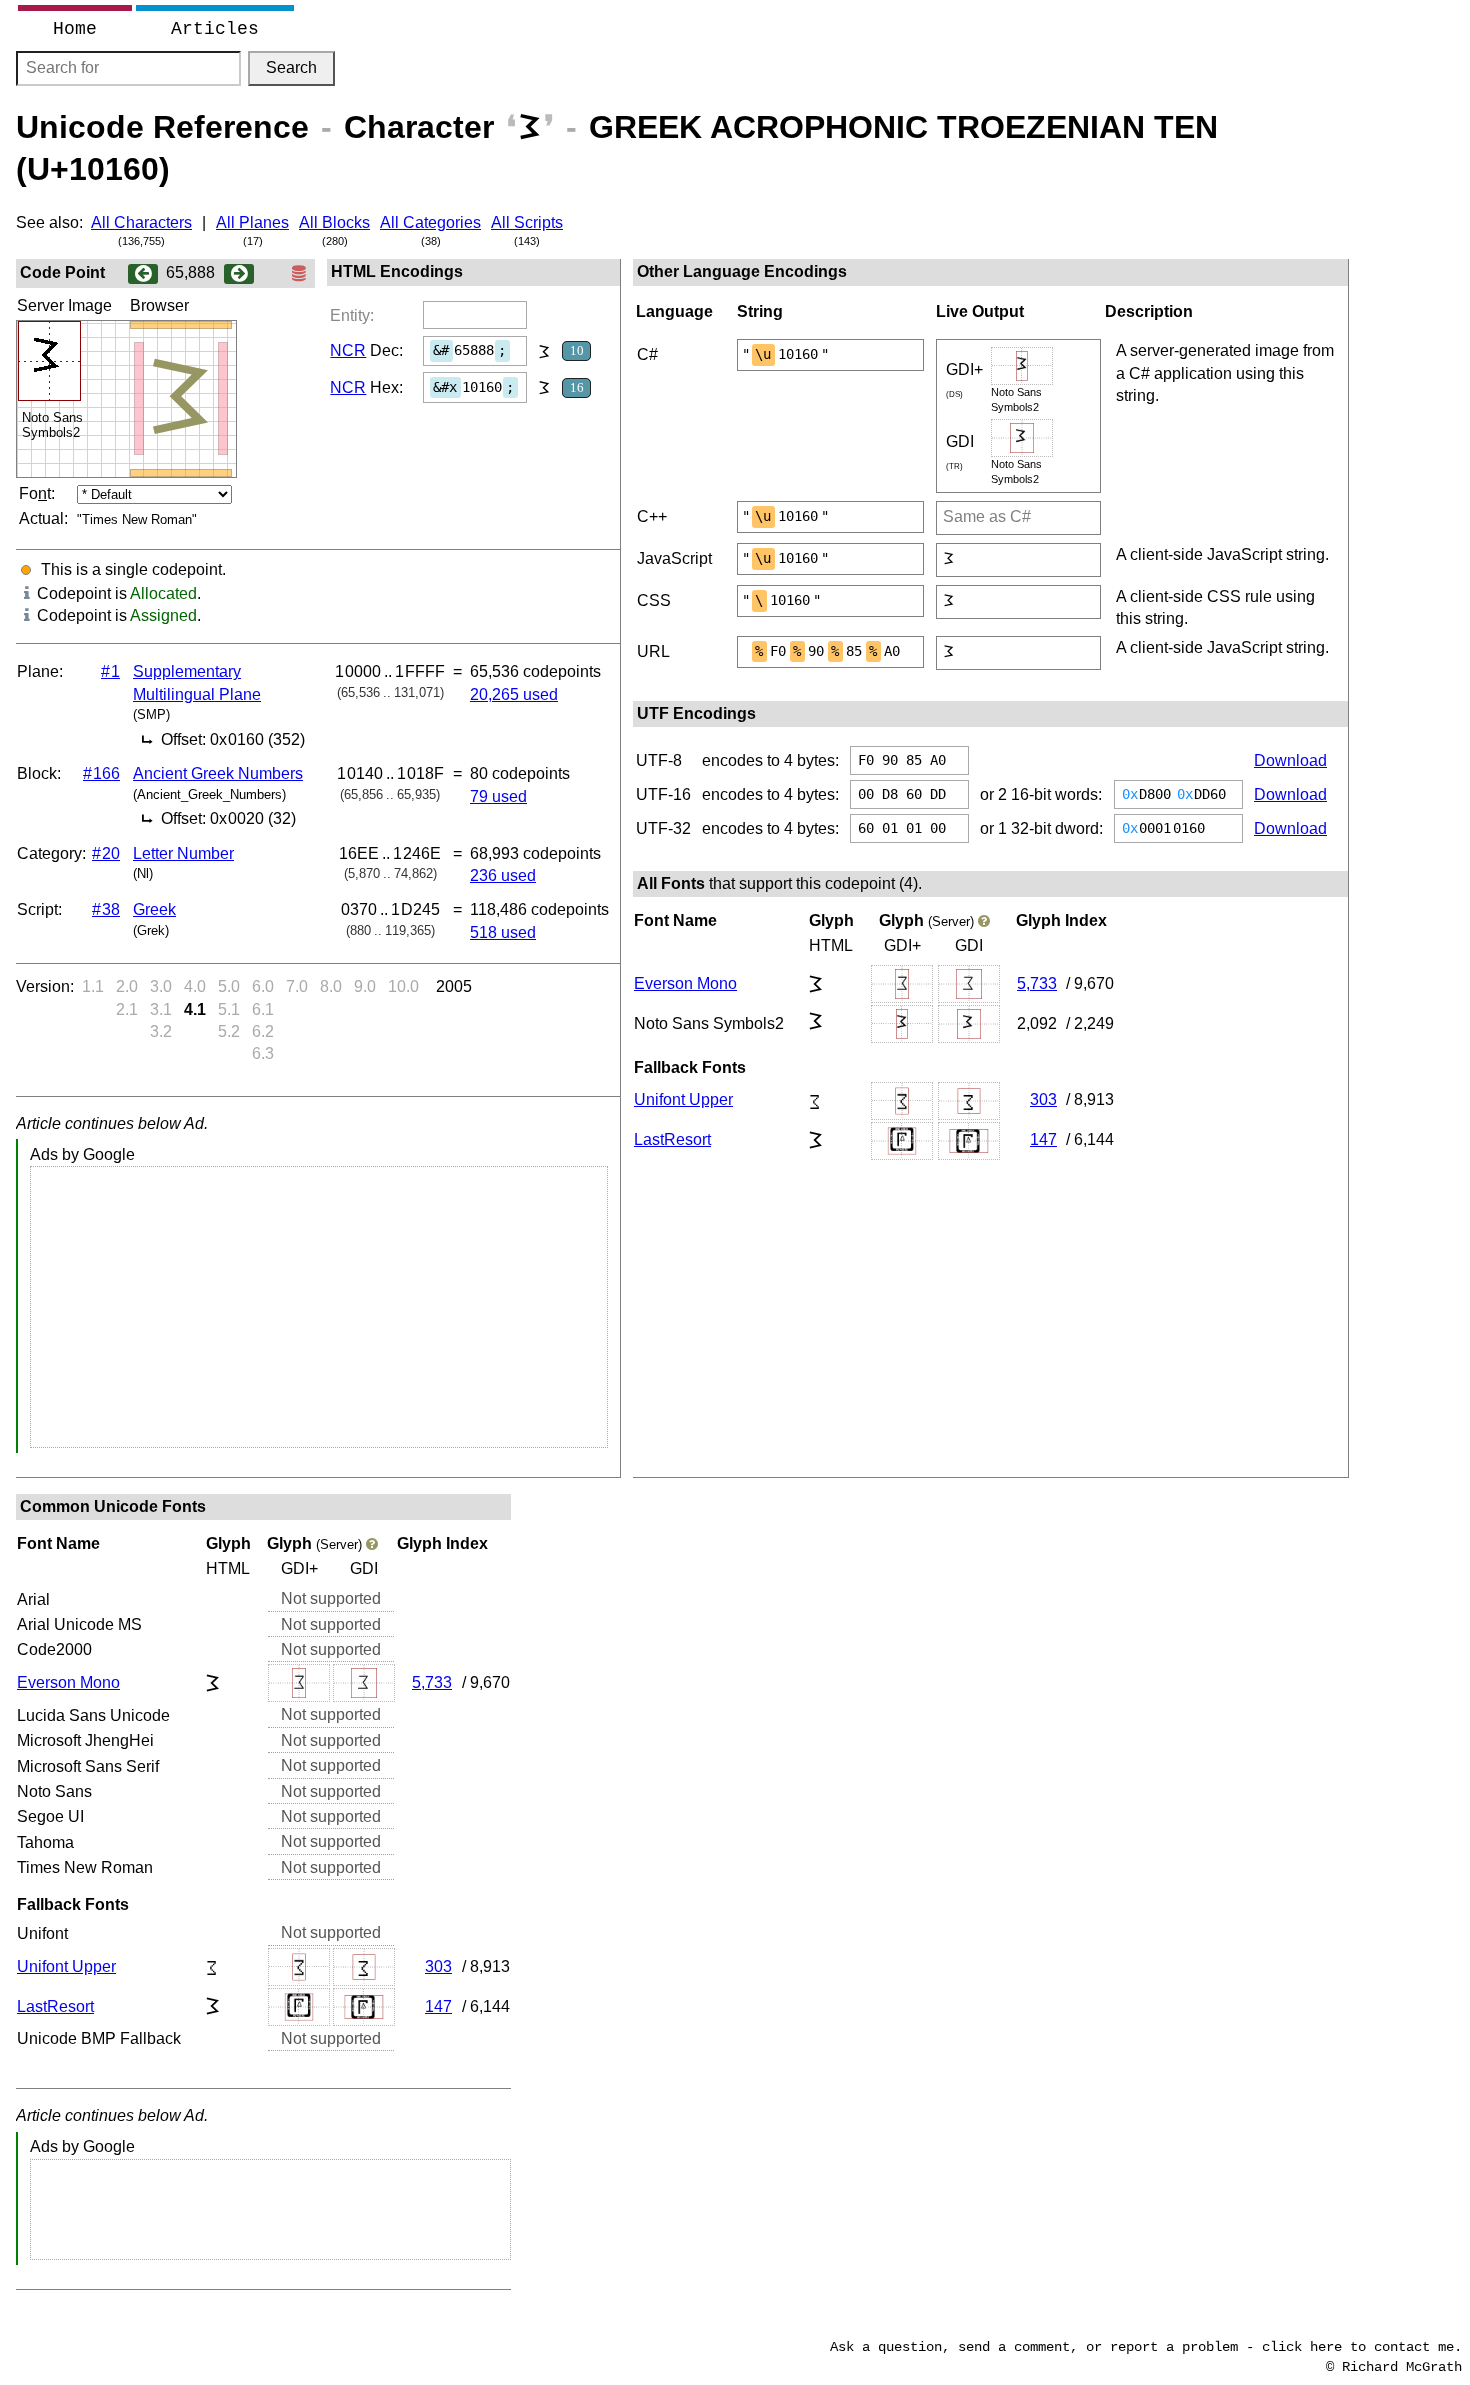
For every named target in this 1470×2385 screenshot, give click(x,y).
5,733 (1037, 983)
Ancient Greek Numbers (218, 773)
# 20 (106, 853)
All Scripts (527, 222)
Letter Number (183, 853)
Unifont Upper (683, 1099)
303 (1043, 1099)
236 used (503, 875)
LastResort (672, 1139)
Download (1290, 760)
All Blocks (334, 222)
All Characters (141, 222)
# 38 (106, 909)
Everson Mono (685, 983)
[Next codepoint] (239, 272)
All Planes (252, 222)
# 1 (110, 671)
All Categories (430, 222)
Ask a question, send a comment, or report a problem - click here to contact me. (1146, 2347)
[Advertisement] (319, 1307)
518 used (503, 932)
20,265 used (514, 694)
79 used (498, 796)
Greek (154, 909)
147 (1043, 1139)
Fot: (37, 493)
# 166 (101, 773)
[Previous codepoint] (143, 272)
